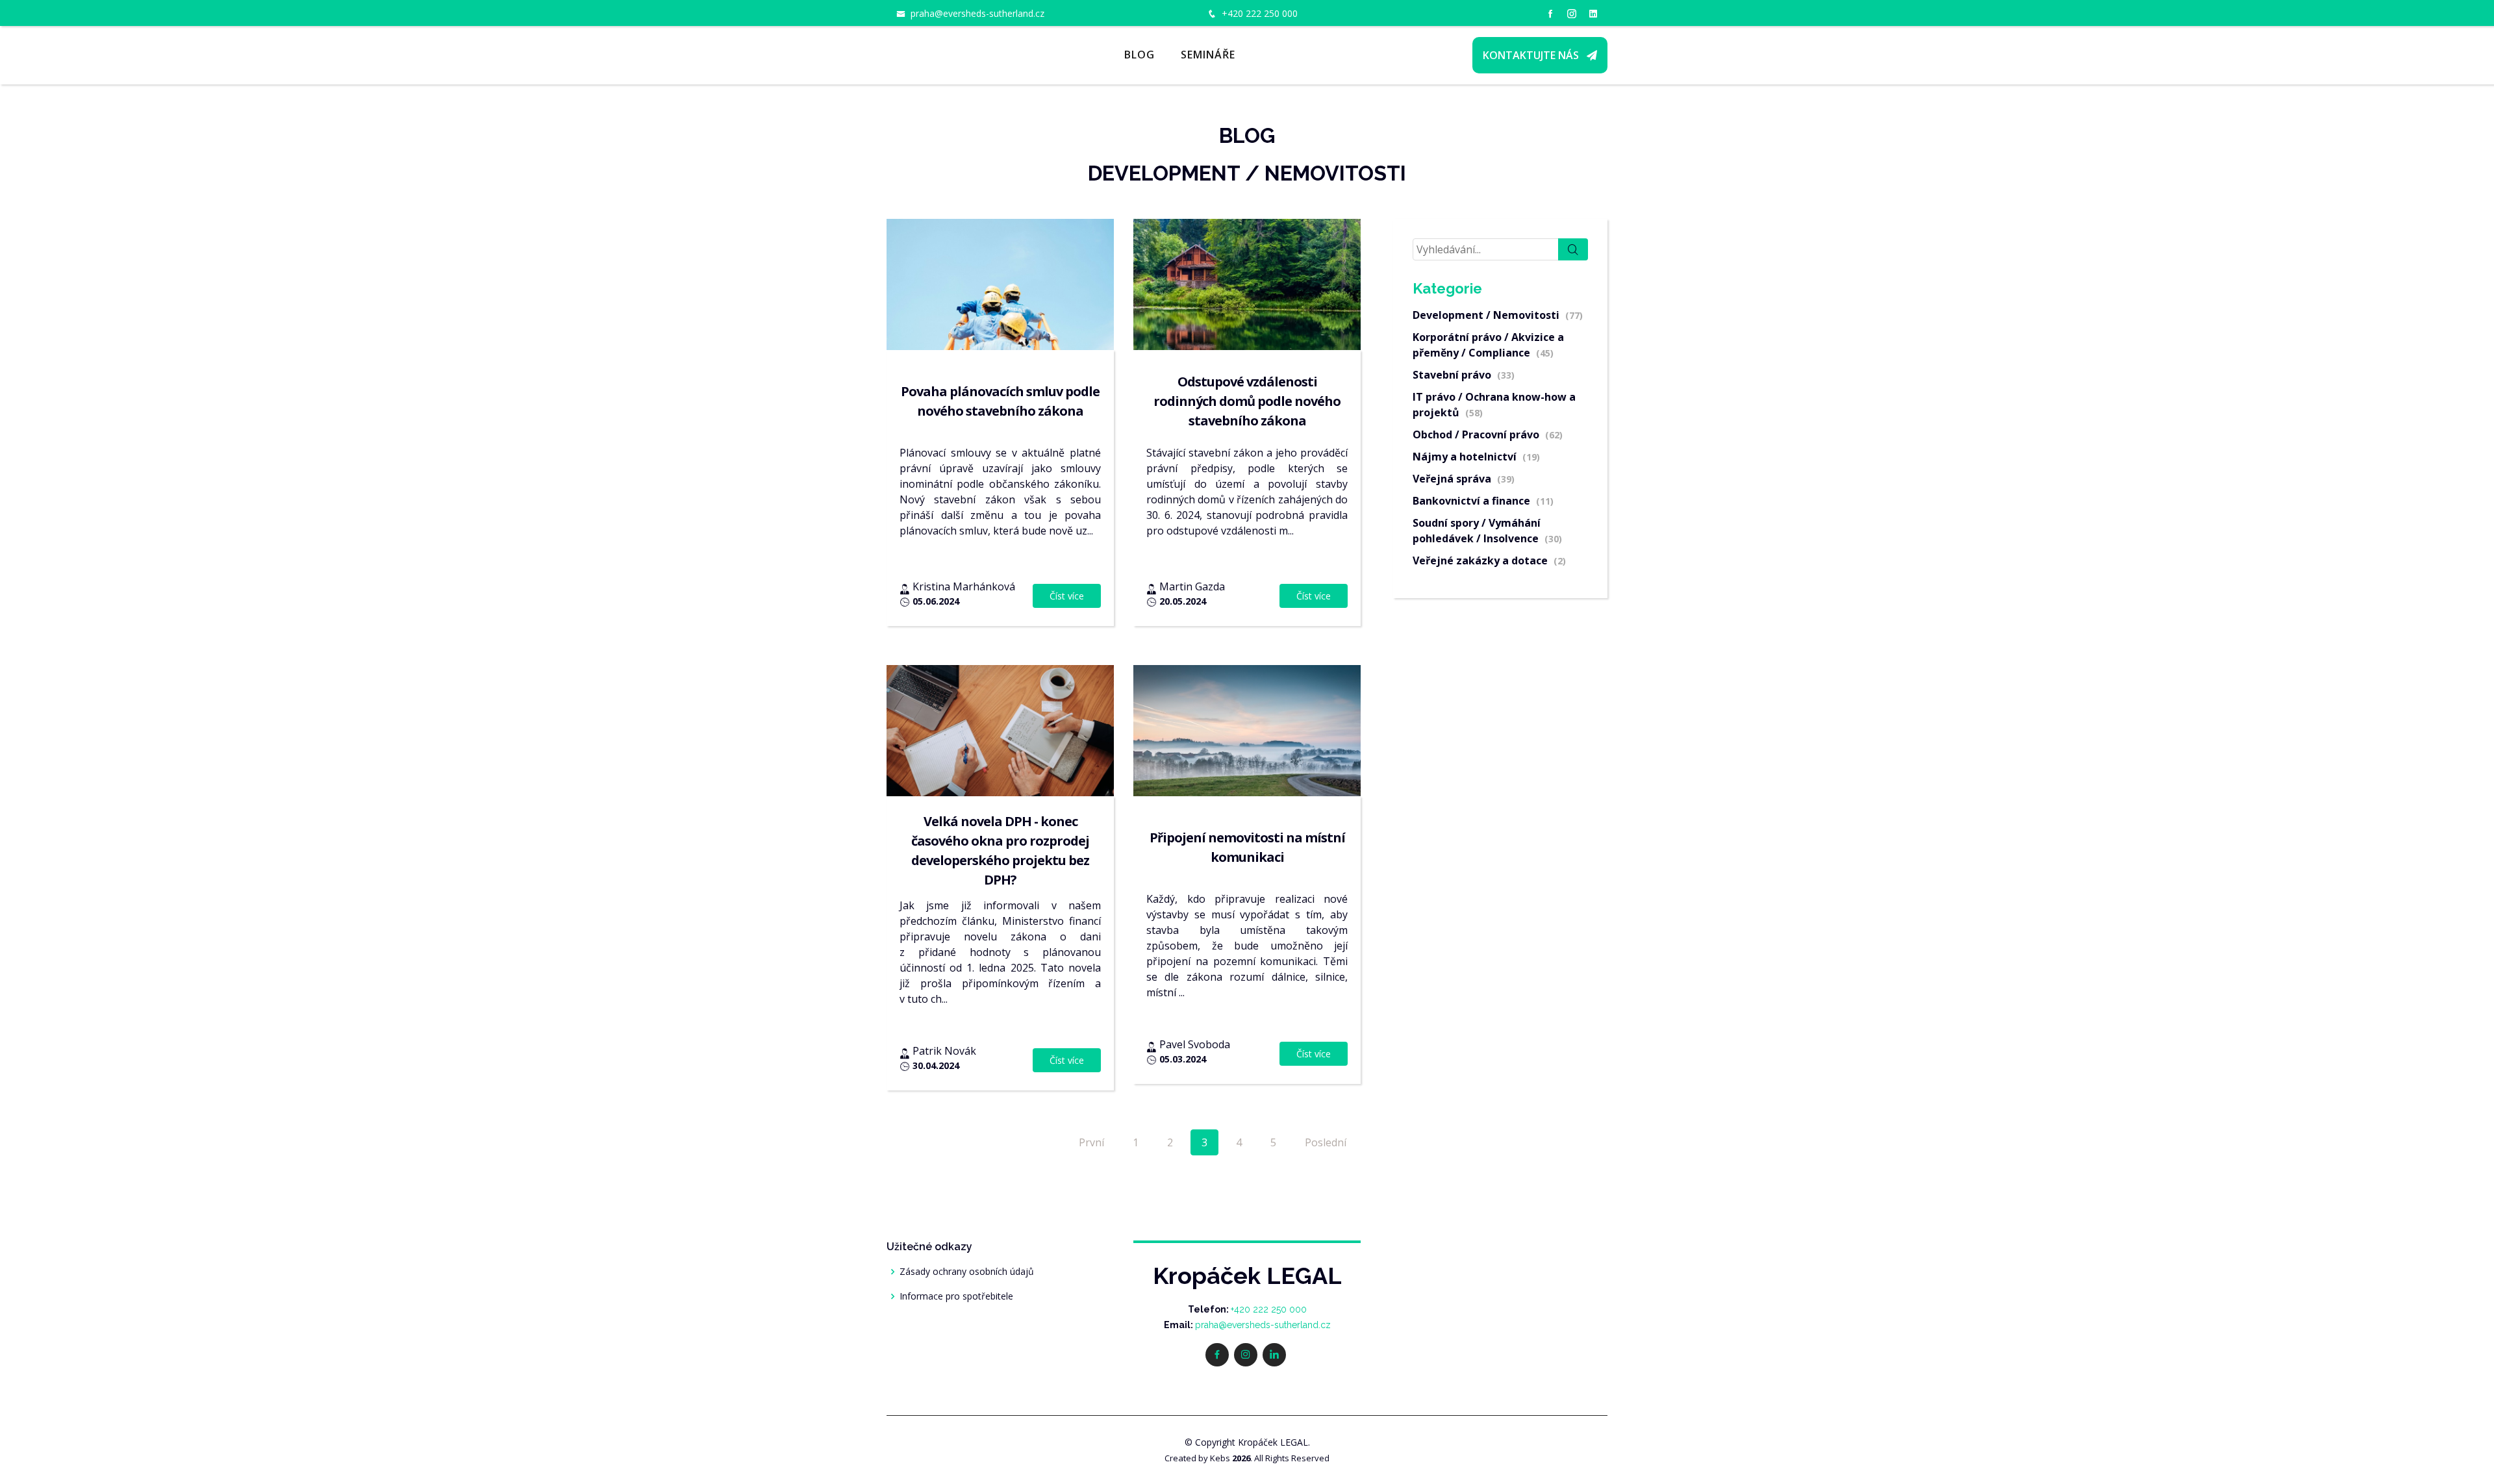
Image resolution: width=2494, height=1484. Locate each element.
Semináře (1208, 55)
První (1091, 1142)
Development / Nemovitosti (1498, 315)
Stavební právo (1464, 375)
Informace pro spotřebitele (956, 1296)
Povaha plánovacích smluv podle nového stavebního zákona (1000, 401)
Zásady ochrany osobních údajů (967, 1272)
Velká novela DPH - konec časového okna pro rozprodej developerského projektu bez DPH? (1000, 850)
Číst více (1067, 596)
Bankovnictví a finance (1483, 501)
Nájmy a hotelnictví (1476, 457)
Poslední (1326, 1142)
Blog (1140, 55)
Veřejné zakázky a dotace (1489, 560)
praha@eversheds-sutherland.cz (977, 13)
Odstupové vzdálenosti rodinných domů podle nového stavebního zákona (1247, 401)
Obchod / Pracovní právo (1488, 434)
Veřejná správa (1464, 479)
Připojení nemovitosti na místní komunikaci (1247, 847)
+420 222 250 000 (1260, 13)
